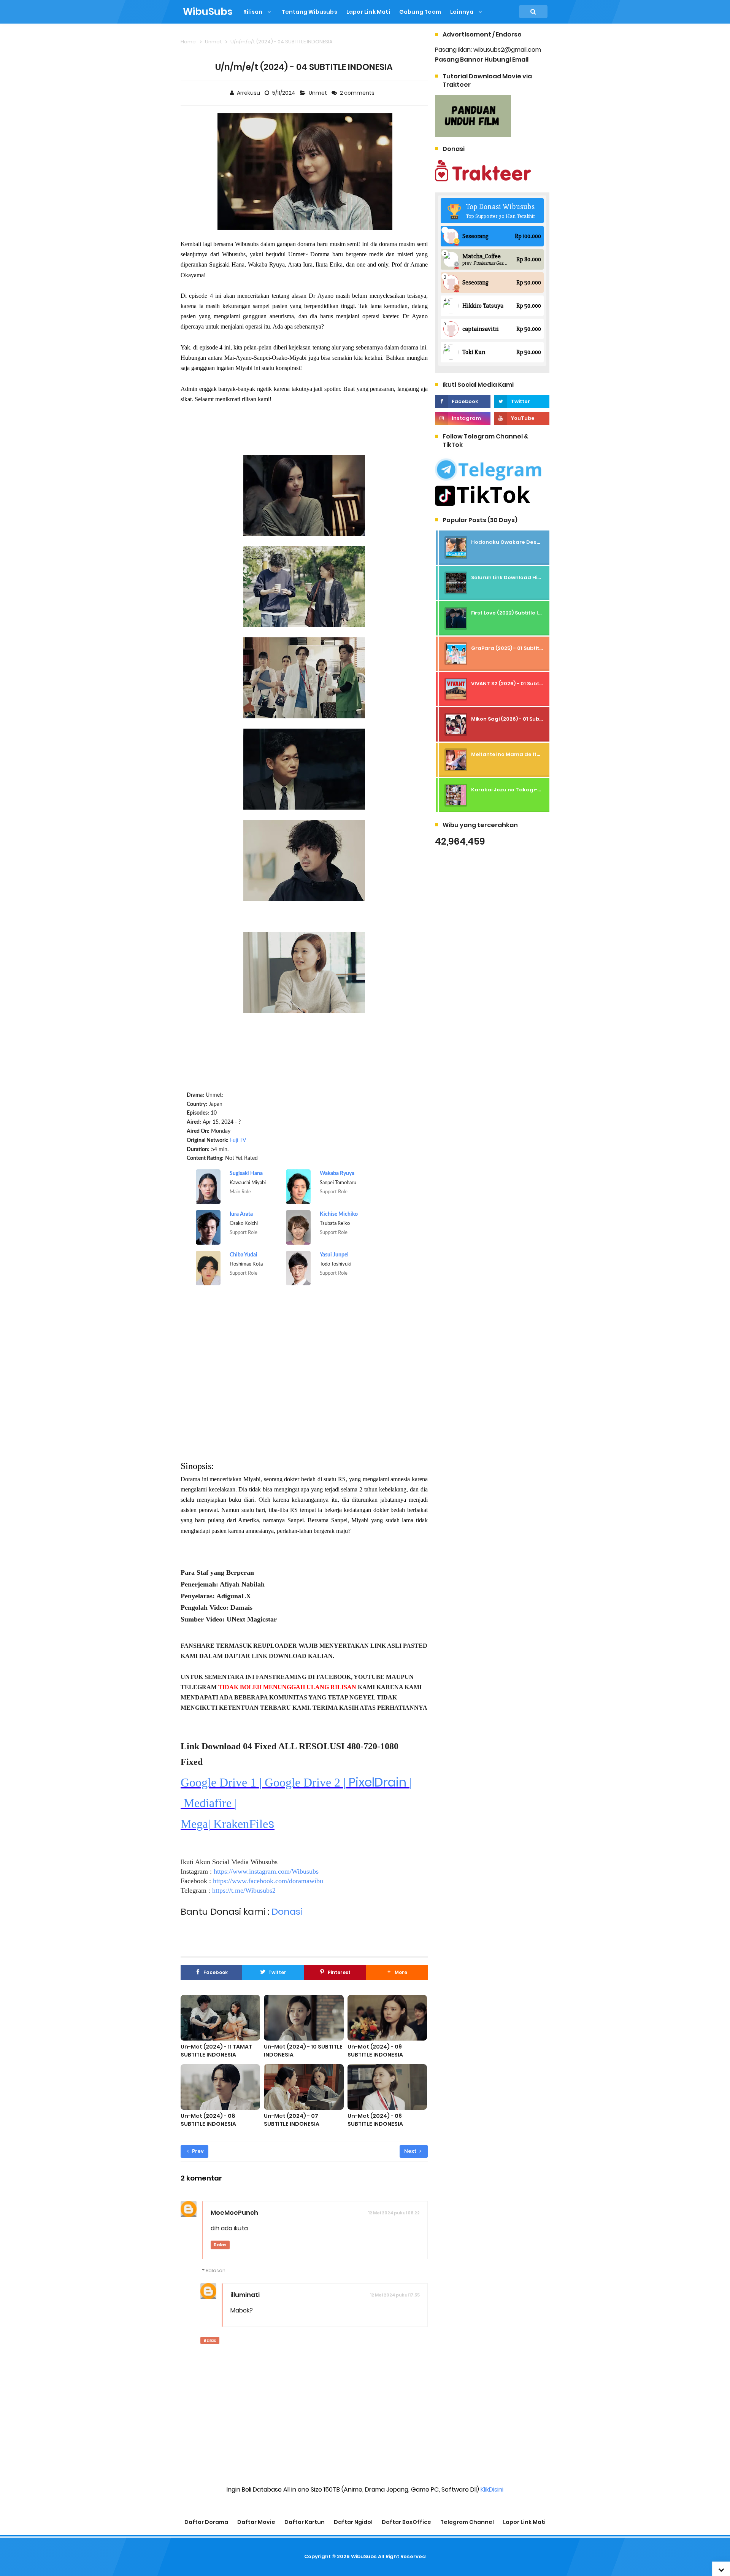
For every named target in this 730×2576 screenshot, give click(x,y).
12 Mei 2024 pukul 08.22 (394, 2213)
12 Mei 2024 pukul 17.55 (395, 2295)
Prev (197, 2151)
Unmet (318, 93)
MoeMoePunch (234, 2213)
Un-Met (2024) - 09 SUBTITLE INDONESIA (375, 2051)
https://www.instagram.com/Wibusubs (266, 1871)
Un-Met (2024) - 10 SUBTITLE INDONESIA (303, 2051)
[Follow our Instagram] (463, 418)
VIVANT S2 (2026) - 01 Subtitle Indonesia (523, 684)
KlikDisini (492, 2489)
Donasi (287, 1911)
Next (411, 2151)
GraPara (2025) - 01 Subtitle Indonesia (522, 648)
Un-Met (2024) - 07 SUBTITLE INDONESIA (292, 2120)
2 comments (358, 93)
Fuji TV (238, 1140)
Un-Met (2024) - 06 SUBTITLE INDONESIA (375, 2120)
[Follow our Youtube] (522, 418)
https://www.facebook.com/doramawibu (268, 1881)
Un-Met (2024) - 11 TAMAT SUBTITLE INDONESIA (216, 2051)
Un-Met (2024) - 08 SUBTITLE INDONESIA (208, 2120)
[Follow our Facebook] (463, 402)
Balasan (216, 2270)
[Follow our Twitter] (522, 402)
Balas (220, 2245)
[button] (397, 1972)
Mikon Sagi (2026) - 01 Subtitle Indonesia (524, 719)
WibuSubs (364, 2556)
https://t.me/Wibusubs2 (244, 1890)
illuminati (245, 2295)
